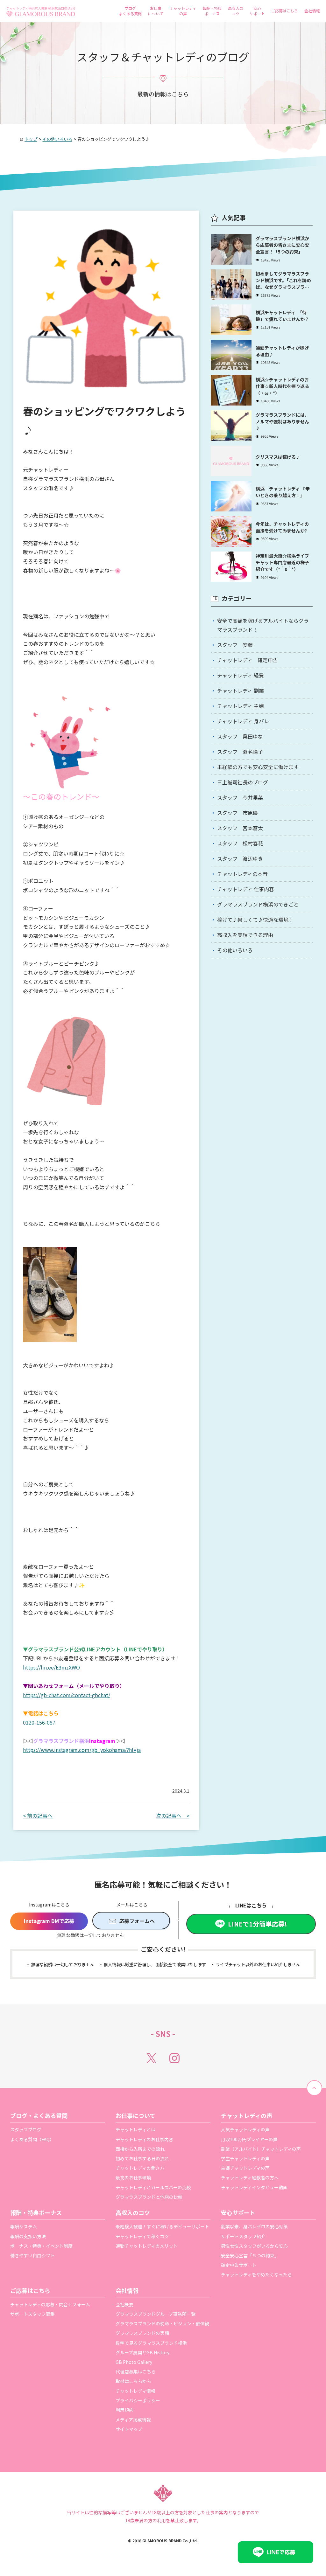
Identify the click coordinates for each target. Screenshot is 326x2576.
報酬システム (24, 2226)
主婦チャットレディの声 (245, 2168)
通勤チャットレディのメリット (147, 2246)
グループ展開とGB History (142, 2352)
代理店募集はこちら (136, 2371)
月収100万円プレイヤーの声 (249, 2139)
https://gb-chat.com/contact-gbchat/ (67, 1695)
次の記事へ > (173, 1816)
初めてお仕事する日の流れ (142, 2158)
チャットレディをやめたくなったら (256, 2274)
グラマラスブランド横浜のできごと (258, 904)
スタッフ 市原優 (237, 813)
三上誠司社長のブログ (243, 782)
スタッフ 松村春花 (240, 843)
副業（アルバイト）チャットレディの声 (261, 2149)
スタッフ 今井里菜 (240, 797)
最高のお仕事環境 (133, 2177)
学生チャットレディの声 (245, 2158)
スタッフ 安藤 (235, 645)
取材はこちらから (133, 2381)
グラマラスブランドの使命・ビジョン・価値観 (162, 2323)
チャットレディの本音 (242, 874)
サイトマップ (129, 2429)
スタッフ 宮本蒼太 (240, 828)
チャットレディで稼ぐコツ (142, 2236)
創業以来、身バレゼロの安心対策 (254, 2226)
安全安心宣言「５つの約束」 (250, 2255)
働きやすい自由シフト (32, 2255)
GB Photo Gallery (134, 2362)
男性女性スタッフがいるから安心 (254, 2246)
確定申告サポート (239, 2265)
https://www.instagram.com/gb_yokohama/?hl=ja (82, 1750)
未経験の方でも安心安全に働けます (258, 767)
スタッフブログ (26, 2129)
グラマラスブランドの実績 (142, 2333)
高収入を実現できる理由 (245, 935)
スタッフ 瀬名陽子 (240, 752)
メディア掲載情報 (133, 2420)
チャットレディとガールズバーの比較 (153, 2187)
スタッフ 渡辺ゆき (240, 858)
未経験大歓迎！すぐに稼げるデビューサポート (162, 2226)
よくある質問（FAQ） (32, 2139)
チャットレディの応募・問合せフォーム (50, 2304)
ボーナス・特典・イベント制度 (41, 2246)
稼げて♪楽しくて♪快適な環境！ (255, 920)
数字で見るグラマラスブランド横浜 (151, 2343)
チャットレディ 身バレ (243, 721)
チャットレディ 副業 (241, 691)
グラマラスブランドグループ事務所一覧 (156, 2314)
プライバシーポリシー (138, 2400)
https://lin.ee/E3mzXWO (51, 1667)
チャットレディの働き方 (140, 2168)
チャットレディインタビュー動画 (254, 2187)
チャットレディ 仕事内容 (246, 889)
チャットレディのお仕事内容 (144, 2139)
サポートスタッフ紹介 (243, 2236)
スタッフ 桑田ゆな (240, 736)
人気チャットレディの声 (245, 2129)
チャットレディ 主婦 (241, 706)
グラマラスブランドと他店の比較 (149, 2197)
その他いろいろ (235, 950)
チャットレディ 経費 (241, 675)
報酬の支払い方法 (28, 2236)
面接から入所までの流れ (140, 2149)
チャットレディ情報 (135, 2391)
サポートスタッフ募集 (32, 2314)
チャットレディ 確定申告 (248, 660)
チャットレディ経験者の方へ (250, 2177)
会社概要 (124, 2304)
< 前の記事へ (38, 1816)
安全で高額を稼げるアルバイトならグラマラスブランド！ (263, 625)
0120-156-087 (39, 1722)
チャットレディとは (135, 2129)
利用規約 (124, 2410)
